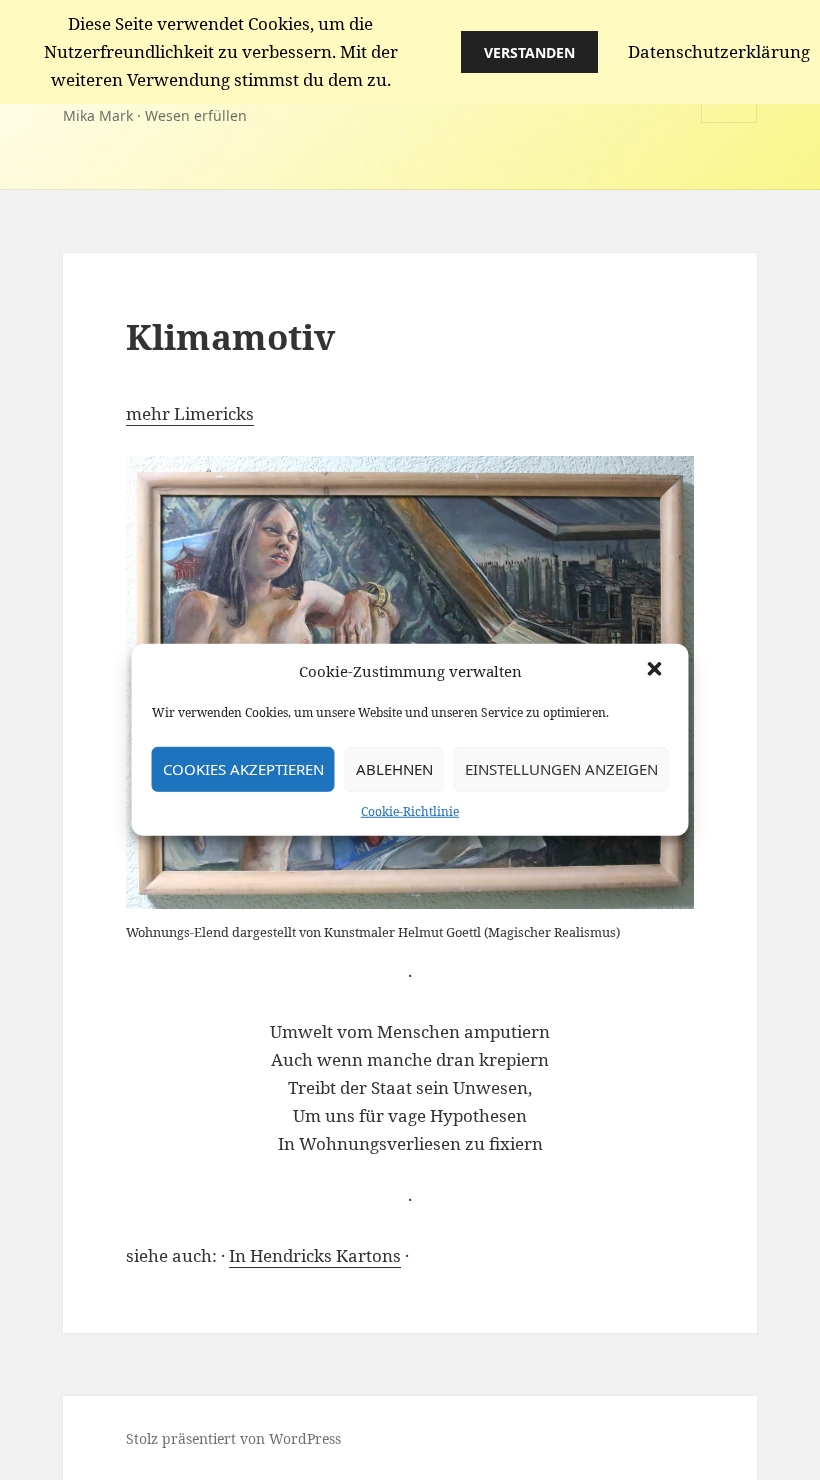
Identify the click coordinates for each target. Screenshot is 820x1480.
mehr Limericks (190, 413)
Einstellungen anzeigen (561, 769)
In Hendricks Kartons (315, 1255)
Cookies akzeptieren (243, 769)
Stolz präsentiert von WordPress (233, 1438)
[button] (657, 671)
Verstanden (529, 52)
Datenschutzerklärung (719, 51)
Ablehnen (394, 769)
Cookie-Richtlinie (410, 810)
